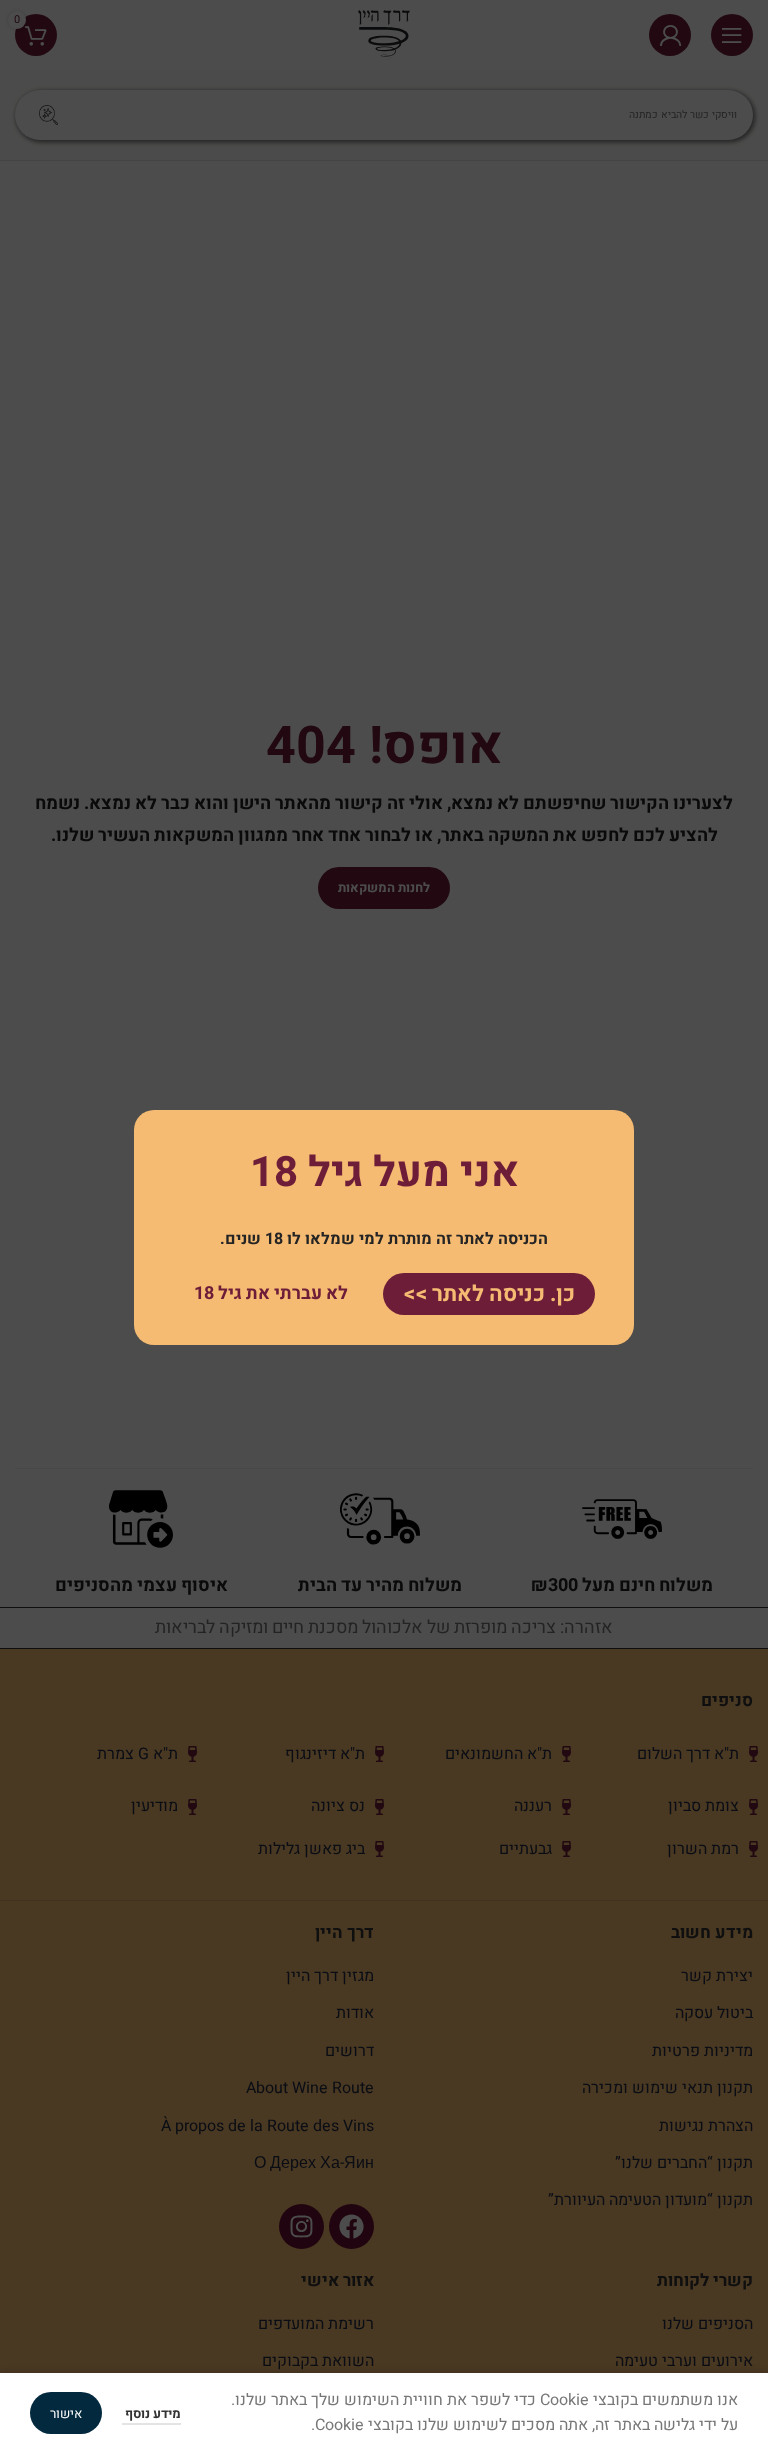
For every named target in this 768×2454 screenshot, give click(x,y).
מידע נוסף (151, 2413)
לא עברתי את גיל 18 (271, 1293)
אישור (66, 2413)
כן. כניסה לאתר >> (489, 1293)
